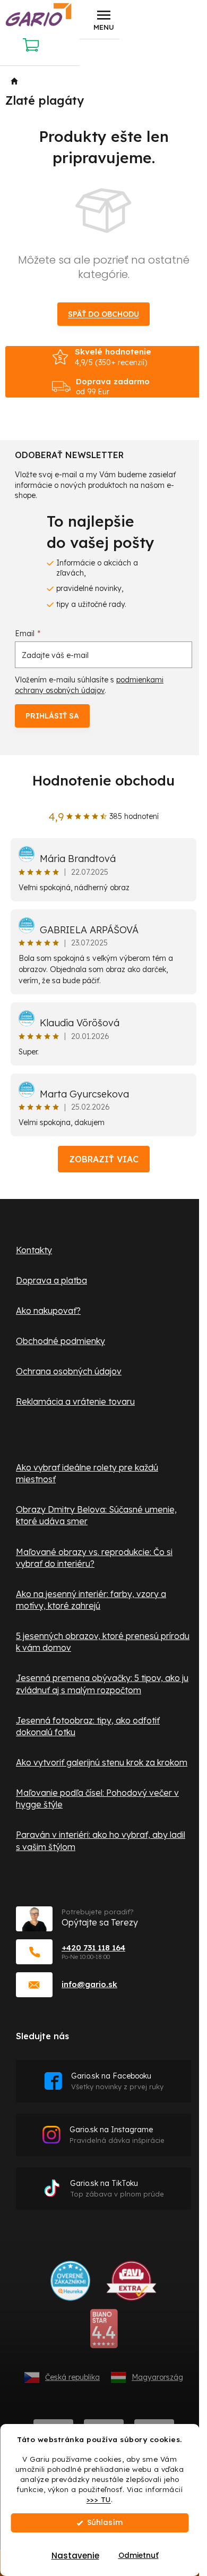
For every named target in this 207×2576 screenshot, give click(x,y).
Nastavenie (75, 2556)
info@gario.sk (89, 1984)
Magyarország (157, 2377)
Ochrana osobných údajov (69, 1371)
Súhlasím (105, 2523)
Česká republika (72, 2377)
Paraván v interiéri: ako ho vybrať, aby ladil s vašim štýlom (101, 1840)
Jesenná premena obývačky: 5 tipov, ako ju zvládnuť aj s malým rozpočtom (102, 1684)
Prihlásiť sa (52, 716)
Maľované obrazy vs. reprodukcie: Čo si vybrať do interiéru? (94, 1558)
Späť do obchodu (103, 314)
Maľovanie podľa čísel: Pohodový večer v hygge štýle (97, 1798)
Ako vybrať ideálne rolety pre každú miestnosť (87, 1473)
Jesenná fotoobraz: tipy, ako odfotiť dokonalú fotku (88, 1726)
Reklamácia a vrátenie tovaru (75, 1401)
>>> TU (99, 2499)
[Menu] (103, 20)
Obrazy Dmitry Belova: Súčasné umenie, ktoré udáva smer (96, 1515)
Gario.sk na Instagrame (117, 2135)
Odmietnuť (139, 2556)
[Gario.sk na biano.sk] (104, 2333)
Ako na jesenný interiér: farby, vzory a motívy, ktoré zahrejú (91, 1600)
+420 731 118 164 (93, 1948)
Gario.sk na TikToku (117, 2188)
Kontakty (34, 1250)
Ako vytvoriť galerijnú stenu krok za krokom (102, 1762)
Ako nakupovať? (48, 1311)
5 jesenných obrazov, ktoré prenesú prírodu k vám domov (103, 1642)
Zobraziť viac (104, 1159)
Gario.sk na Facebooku (117, 2081)
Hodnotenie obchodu (103, 780)
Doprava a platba (51, 1280)
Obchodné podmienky (61, 1341)
